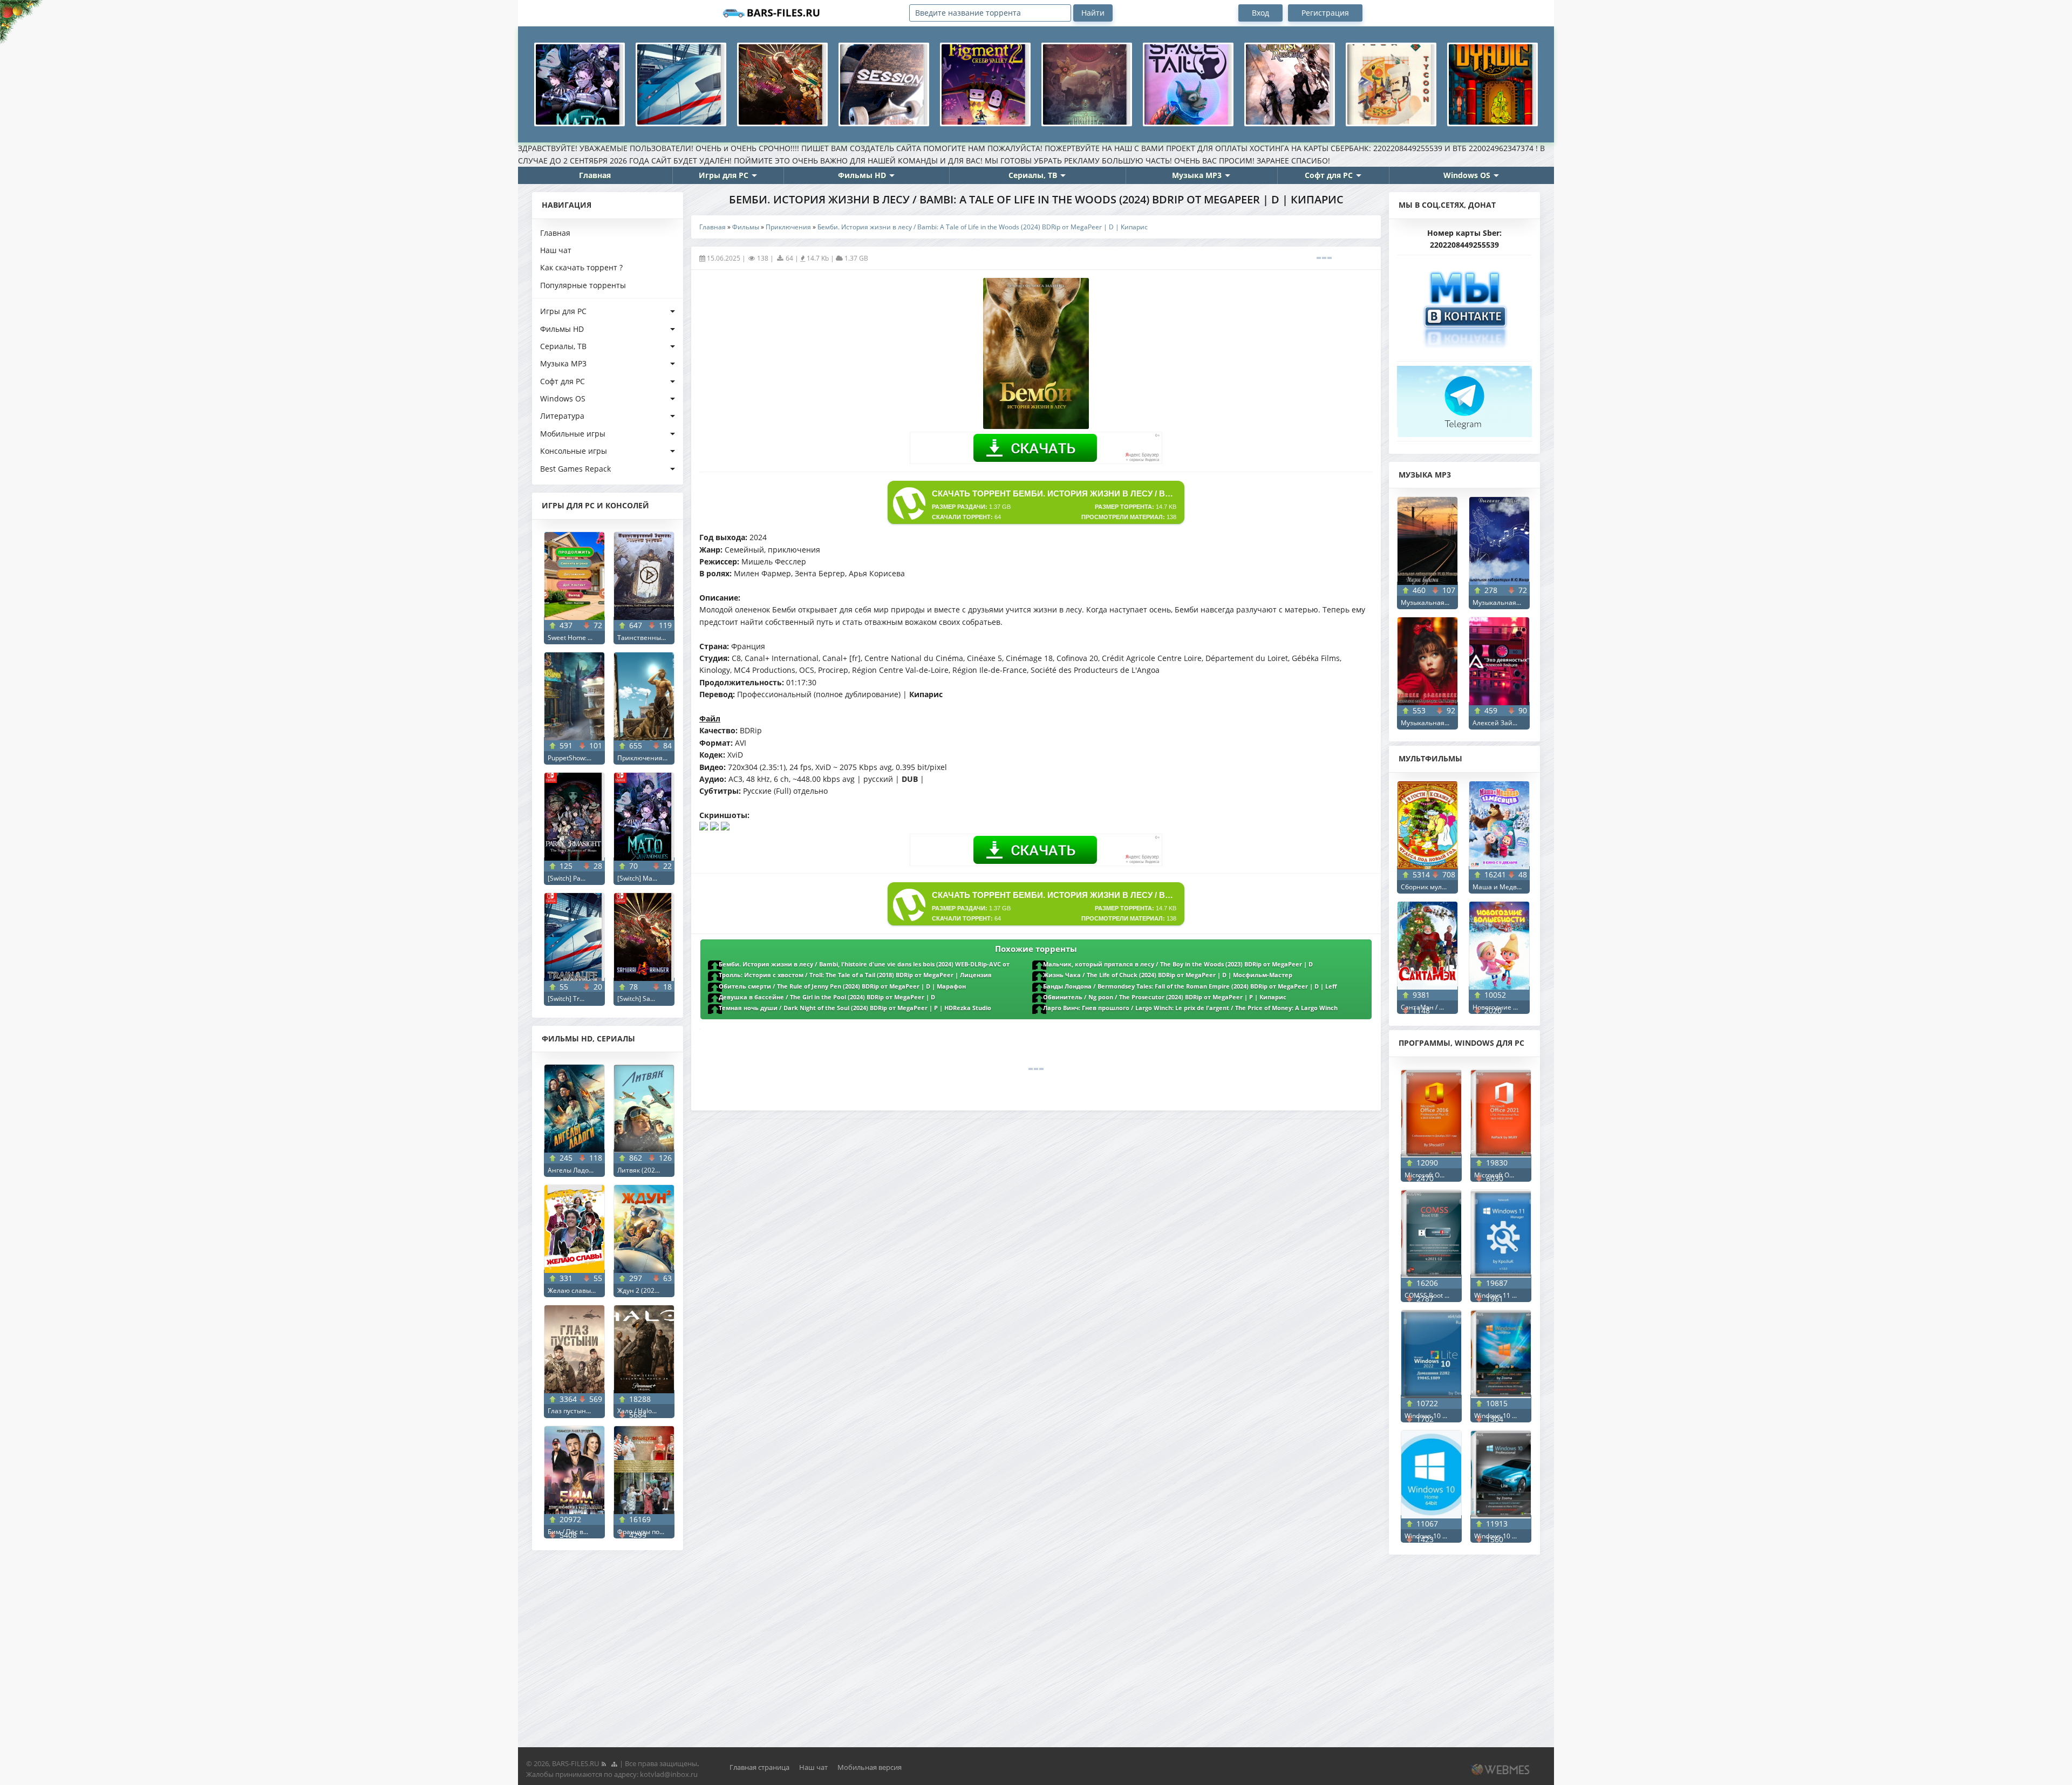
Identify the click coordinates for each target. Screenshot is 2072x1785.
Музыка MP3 (1197, 175)
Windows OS (1467, 175)
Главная (595, 175)
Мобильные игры (573, 434)
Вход (1260, 13)
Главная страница (759, 1767)
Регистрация (1325, 13)
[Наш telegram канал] (1464, 398)
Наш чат (556, 250)
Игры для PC (724, 175)
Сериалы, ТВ (1033, 175)
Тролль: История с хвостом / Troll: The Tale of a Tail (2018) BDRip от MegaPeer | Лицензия (855, 975)
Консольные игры (574, 451)
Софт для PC (1329, 175)
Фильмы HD (862, 175)
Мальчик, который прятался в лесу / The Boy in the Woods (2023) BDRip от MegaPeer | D (1178, 964)
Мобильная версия (870, 1767)
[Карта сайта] (614, 1763)
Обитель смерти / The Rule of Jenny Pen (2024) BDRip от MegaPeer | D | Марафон (842, 986)
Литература (562, 416)
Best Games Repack (575, 469)
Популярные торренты (583, 285)
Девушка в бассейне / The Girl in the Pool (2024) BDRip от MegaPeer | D (827, 997)
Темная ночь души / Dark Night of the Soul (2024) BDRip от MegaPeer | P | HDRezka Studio (855, 1008)
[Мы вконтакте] (1464, 306)
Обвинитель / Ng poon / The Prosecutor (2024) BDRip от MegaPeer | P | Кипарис (1165, 997)
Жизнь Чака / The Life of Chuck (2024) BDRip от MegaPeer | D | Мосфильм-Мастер (1168, 975)
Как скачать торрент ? (581, 267)
